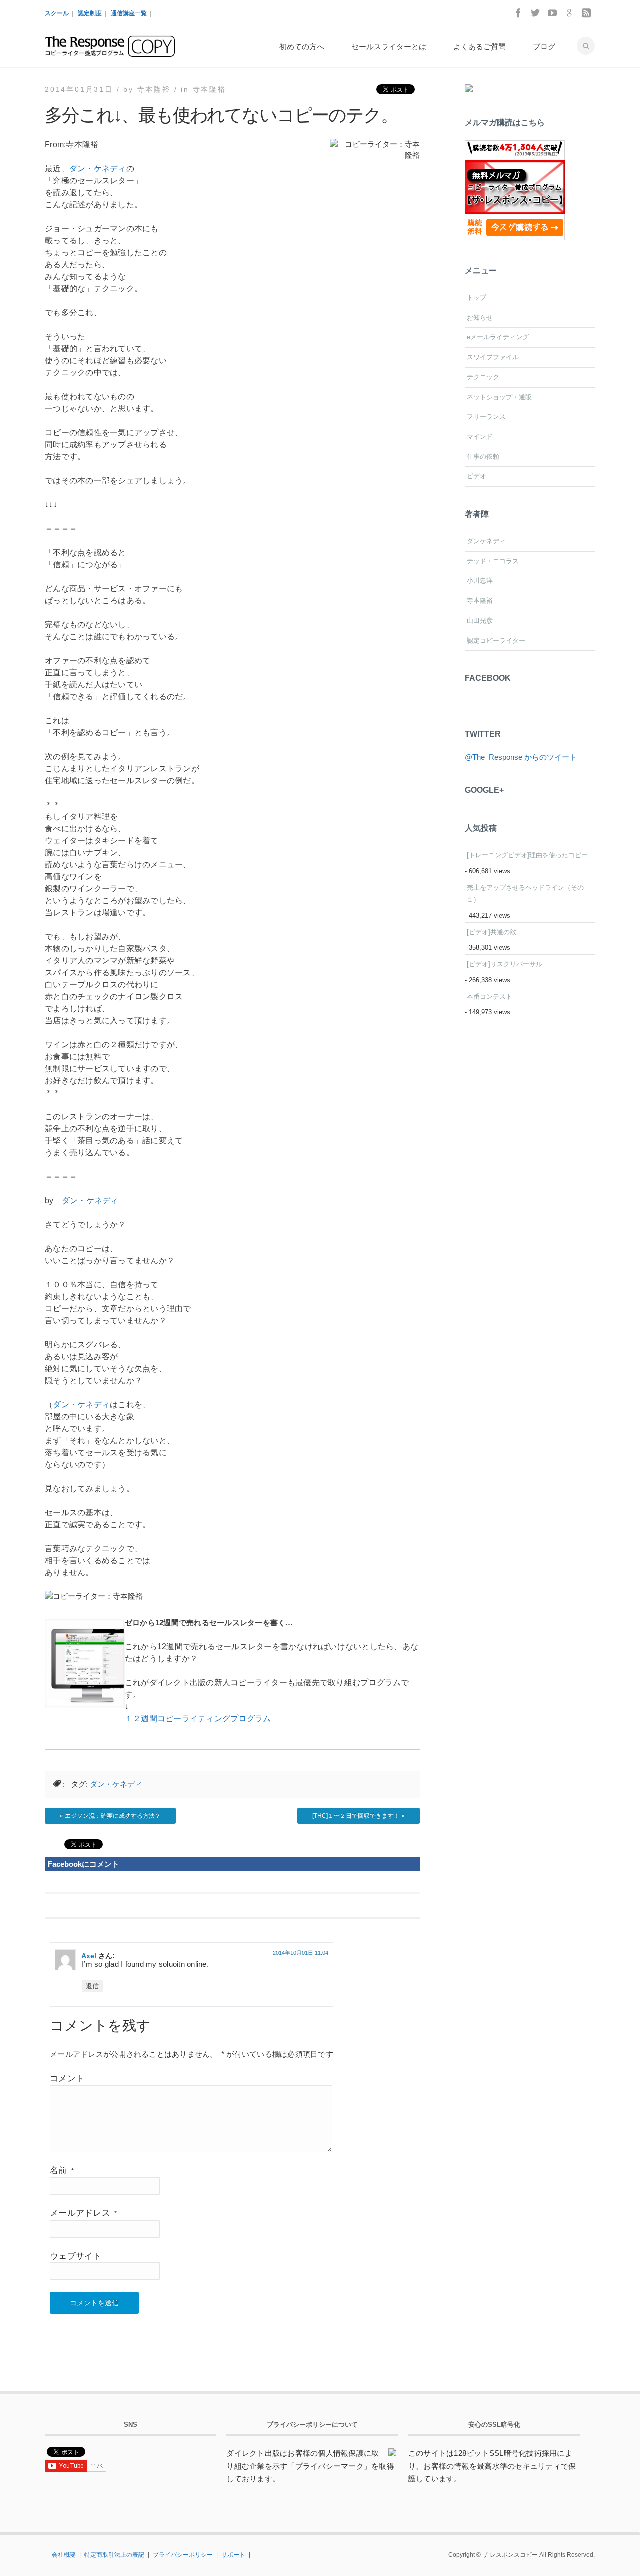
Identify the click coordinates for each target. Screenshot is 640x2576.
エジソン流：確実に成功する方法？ (113, 1816)
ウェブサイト (76, 2256)
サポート (233, 2555)
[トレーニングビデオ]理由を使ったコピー (527, 855)
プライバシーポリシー (183, 2555)
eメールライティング (498, 337)
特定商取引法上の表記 (114, 2555)
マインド (480, 437)
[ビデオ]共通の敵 (492, 932)
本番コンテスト (490, 997)
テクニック (483, 377)
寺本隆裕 (210, 89)
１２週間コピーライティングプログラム (198, 1719)
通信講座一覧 (129, 13)
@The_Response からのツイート (521, 757)
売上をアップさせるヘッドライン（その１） (525, 894)
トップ (477, 298)
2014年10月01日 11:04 (301, 1953)
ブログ (544, 47)
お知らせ (480, 318)
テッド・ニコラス (493, 561)
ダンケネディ (486, 541)
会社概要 (64, 2555)
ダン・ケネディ (98, 169)
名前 (62, 2171)
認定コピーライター (496, 641)
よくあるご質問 (480, 47)
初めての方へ (302, 47)
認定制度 (90, 13)
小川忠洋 (480, 581)
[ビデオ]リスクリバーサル (505, 964)
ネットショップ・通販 (499, 397)
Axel (89, 1956)
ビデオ (477, 476)
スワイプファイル (493, 357)
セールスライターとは (389, 47)
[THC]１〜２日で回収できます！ (356, 1816)
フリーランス (486, 417)
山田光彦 (480, 621)
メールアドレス (83, 2213)
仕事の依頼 (483, 457)
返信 (92, 1986)
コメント (67, 2079)
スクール (57, 13)
